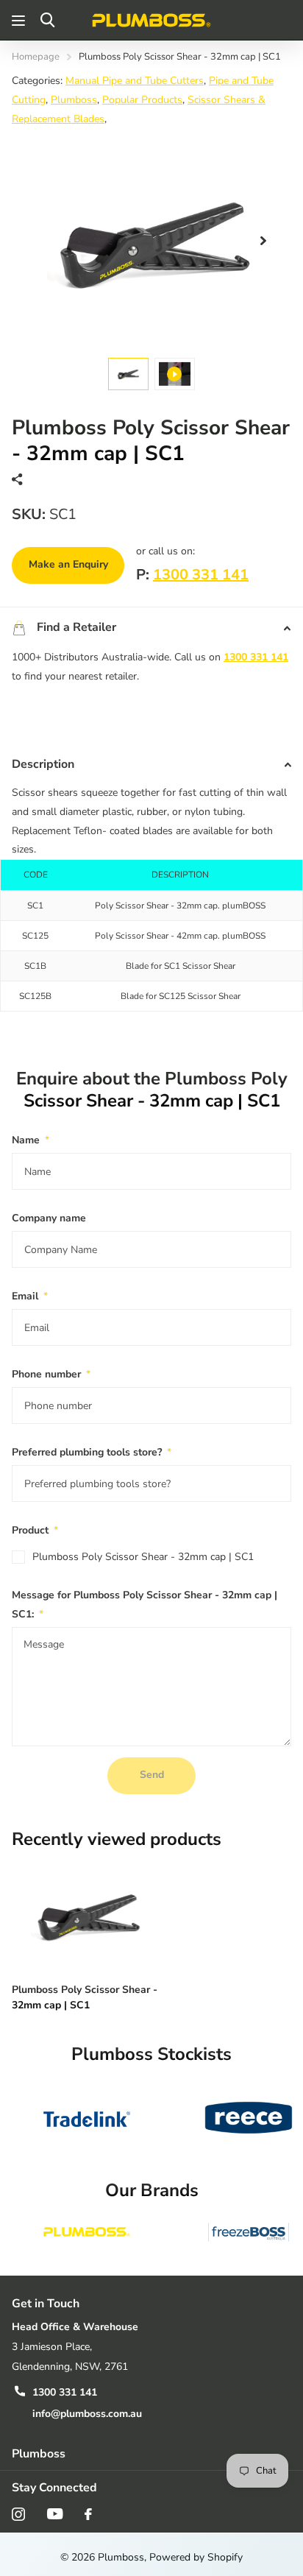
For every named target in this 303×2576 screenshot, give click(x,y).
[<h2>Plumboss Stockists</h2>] (87, 2118)
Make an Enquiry (68, 564)
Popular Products (142, 100)
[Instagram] (18, 2514)
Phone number (51, 1374)
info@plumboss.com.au (87, 2414)
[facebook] (88, 2514)
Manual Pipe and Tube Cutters (135, 81)
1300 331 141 (201, 575)
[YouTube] (55, 2514)
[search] (47, 20)
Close (151, 2453)
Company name (49, 1218)
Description (43, 764)
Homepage (36, 57)
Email (30, 1296)
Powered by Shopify (196, 2557)
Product (35, 1530)
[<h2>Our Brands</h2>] (87, 2232)
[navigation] (128, 374)
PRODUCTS (20, 20)
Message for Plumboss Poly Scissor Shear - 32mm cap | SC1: (145, 1605)
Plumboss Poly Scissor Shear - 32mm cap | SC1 (143, 1557)
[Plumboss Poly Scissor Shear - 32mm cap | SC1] (87, 1915)
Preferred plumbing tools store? (92, 1452)
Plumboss (74, 100)
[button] (263, 241)
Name (31, 1140)
